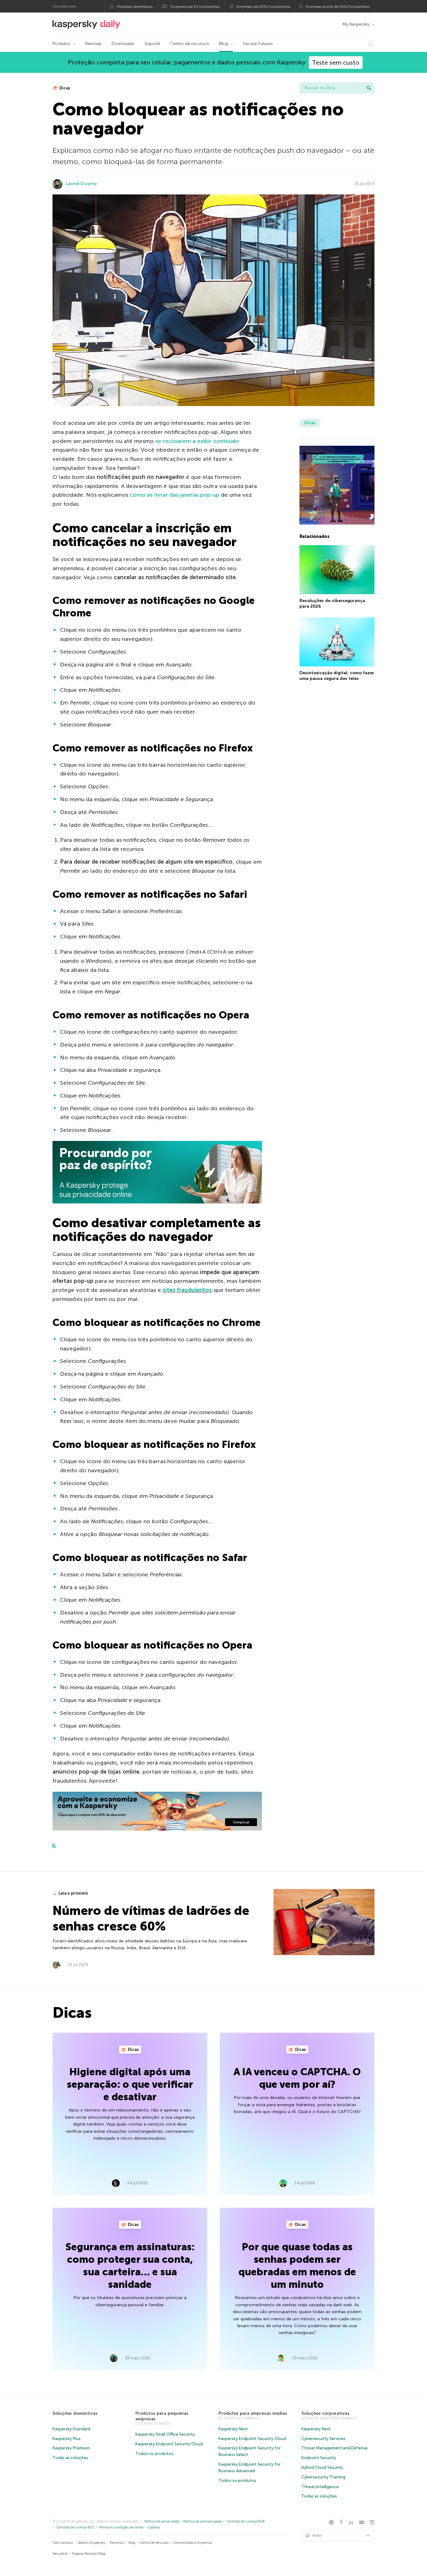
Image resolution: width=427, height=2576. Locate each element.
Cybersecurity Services (323, 2439)
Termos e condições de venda (121, 2527)
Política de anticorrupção (203, 2521)
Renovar (93, 44)
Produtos (61, 44)
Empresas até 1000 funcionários (263, 7)
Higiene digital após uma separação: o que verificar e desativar (130, 2084)
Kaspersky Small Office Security (165, 2434)
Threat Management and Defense (334, 2448)
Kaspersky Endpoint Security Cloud (169, 2444)
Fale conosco (63, 2543)
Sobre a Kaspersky (91, 2543)
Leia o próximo (73, 1893)
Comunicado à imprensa (193, 2543)
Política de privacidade (162, 2521)
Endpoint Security (319, 2458)
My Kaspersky (356, 24)
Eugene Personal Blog (89, 2554)
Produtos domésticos (135, 7)
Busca (369, 88)
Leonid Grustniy (82, 184)
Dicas (64, 88)
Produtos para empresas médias (253, 2413)
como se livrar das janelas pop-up (175, 495)
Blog (224, 44)
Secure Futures (258, 44)
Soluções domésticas (75, 2413)
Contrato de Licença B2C (75, 2527)
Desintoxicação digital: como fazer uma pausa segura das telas (337, 676)
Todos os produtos (154, 2454)
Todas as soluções (70, 2458)
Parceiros (117, 2543)
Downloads (123, 44)
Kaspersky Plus (67, 2439)
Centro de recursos (190, 44)
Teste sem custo (336, 63)
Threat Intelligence (320, 2487)
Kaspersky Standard (71, 2429)
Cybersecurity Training (323, 2477)
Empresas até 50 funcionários (195, 7)
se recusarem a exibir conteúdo (197, 441)
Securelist (60, 2554)
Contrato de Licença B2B (246, 2521)
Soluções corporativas (325, 2413)
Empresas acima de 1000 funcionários (338, 7)
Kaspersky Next (233, 2429)
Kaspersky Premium (71, 2448)
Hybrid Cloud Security (322, 2467)
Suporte (152, 44)
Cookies (154, 2527)
